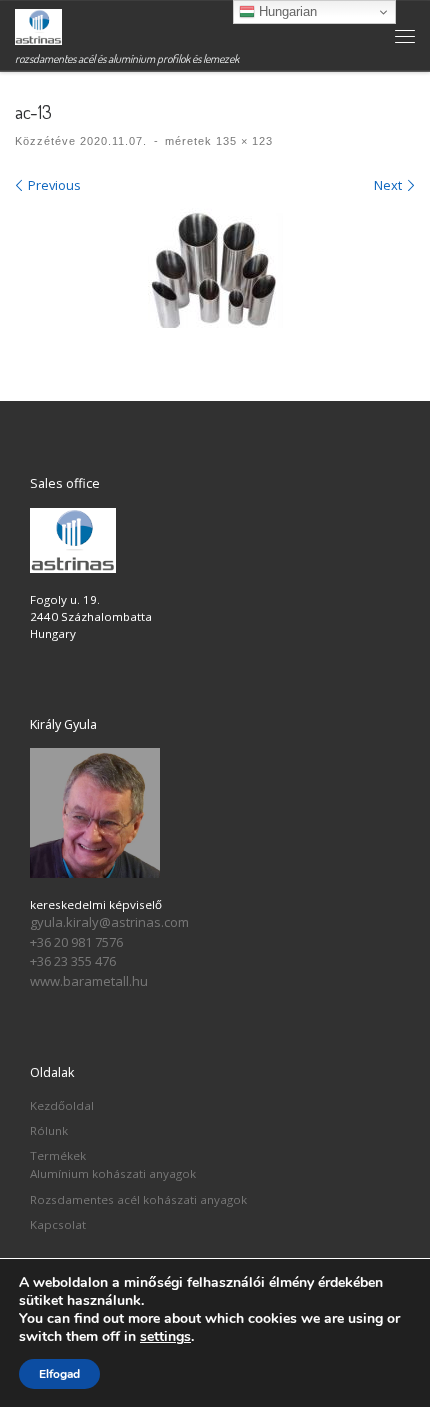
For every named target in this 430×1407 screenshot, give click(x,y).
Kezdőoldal (62, 1105)
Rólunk (49, 1130)
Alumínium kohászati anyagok (113, 1173)
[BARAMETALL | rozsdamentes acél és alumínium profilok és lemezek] (38, 24)
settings (165, 1337)
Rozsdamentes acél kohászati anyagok (138, 1199)
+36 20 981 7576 (76, 942)
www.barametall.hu (89, 981)
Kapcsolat (58, 1224)
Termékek (58, 1155)
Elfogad (59, 1374)
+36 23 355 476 (73, 961)
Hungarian (286, 11)
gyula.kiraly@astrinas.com (109, 922)
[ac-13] (215, 269)
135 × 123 (242, 141)
